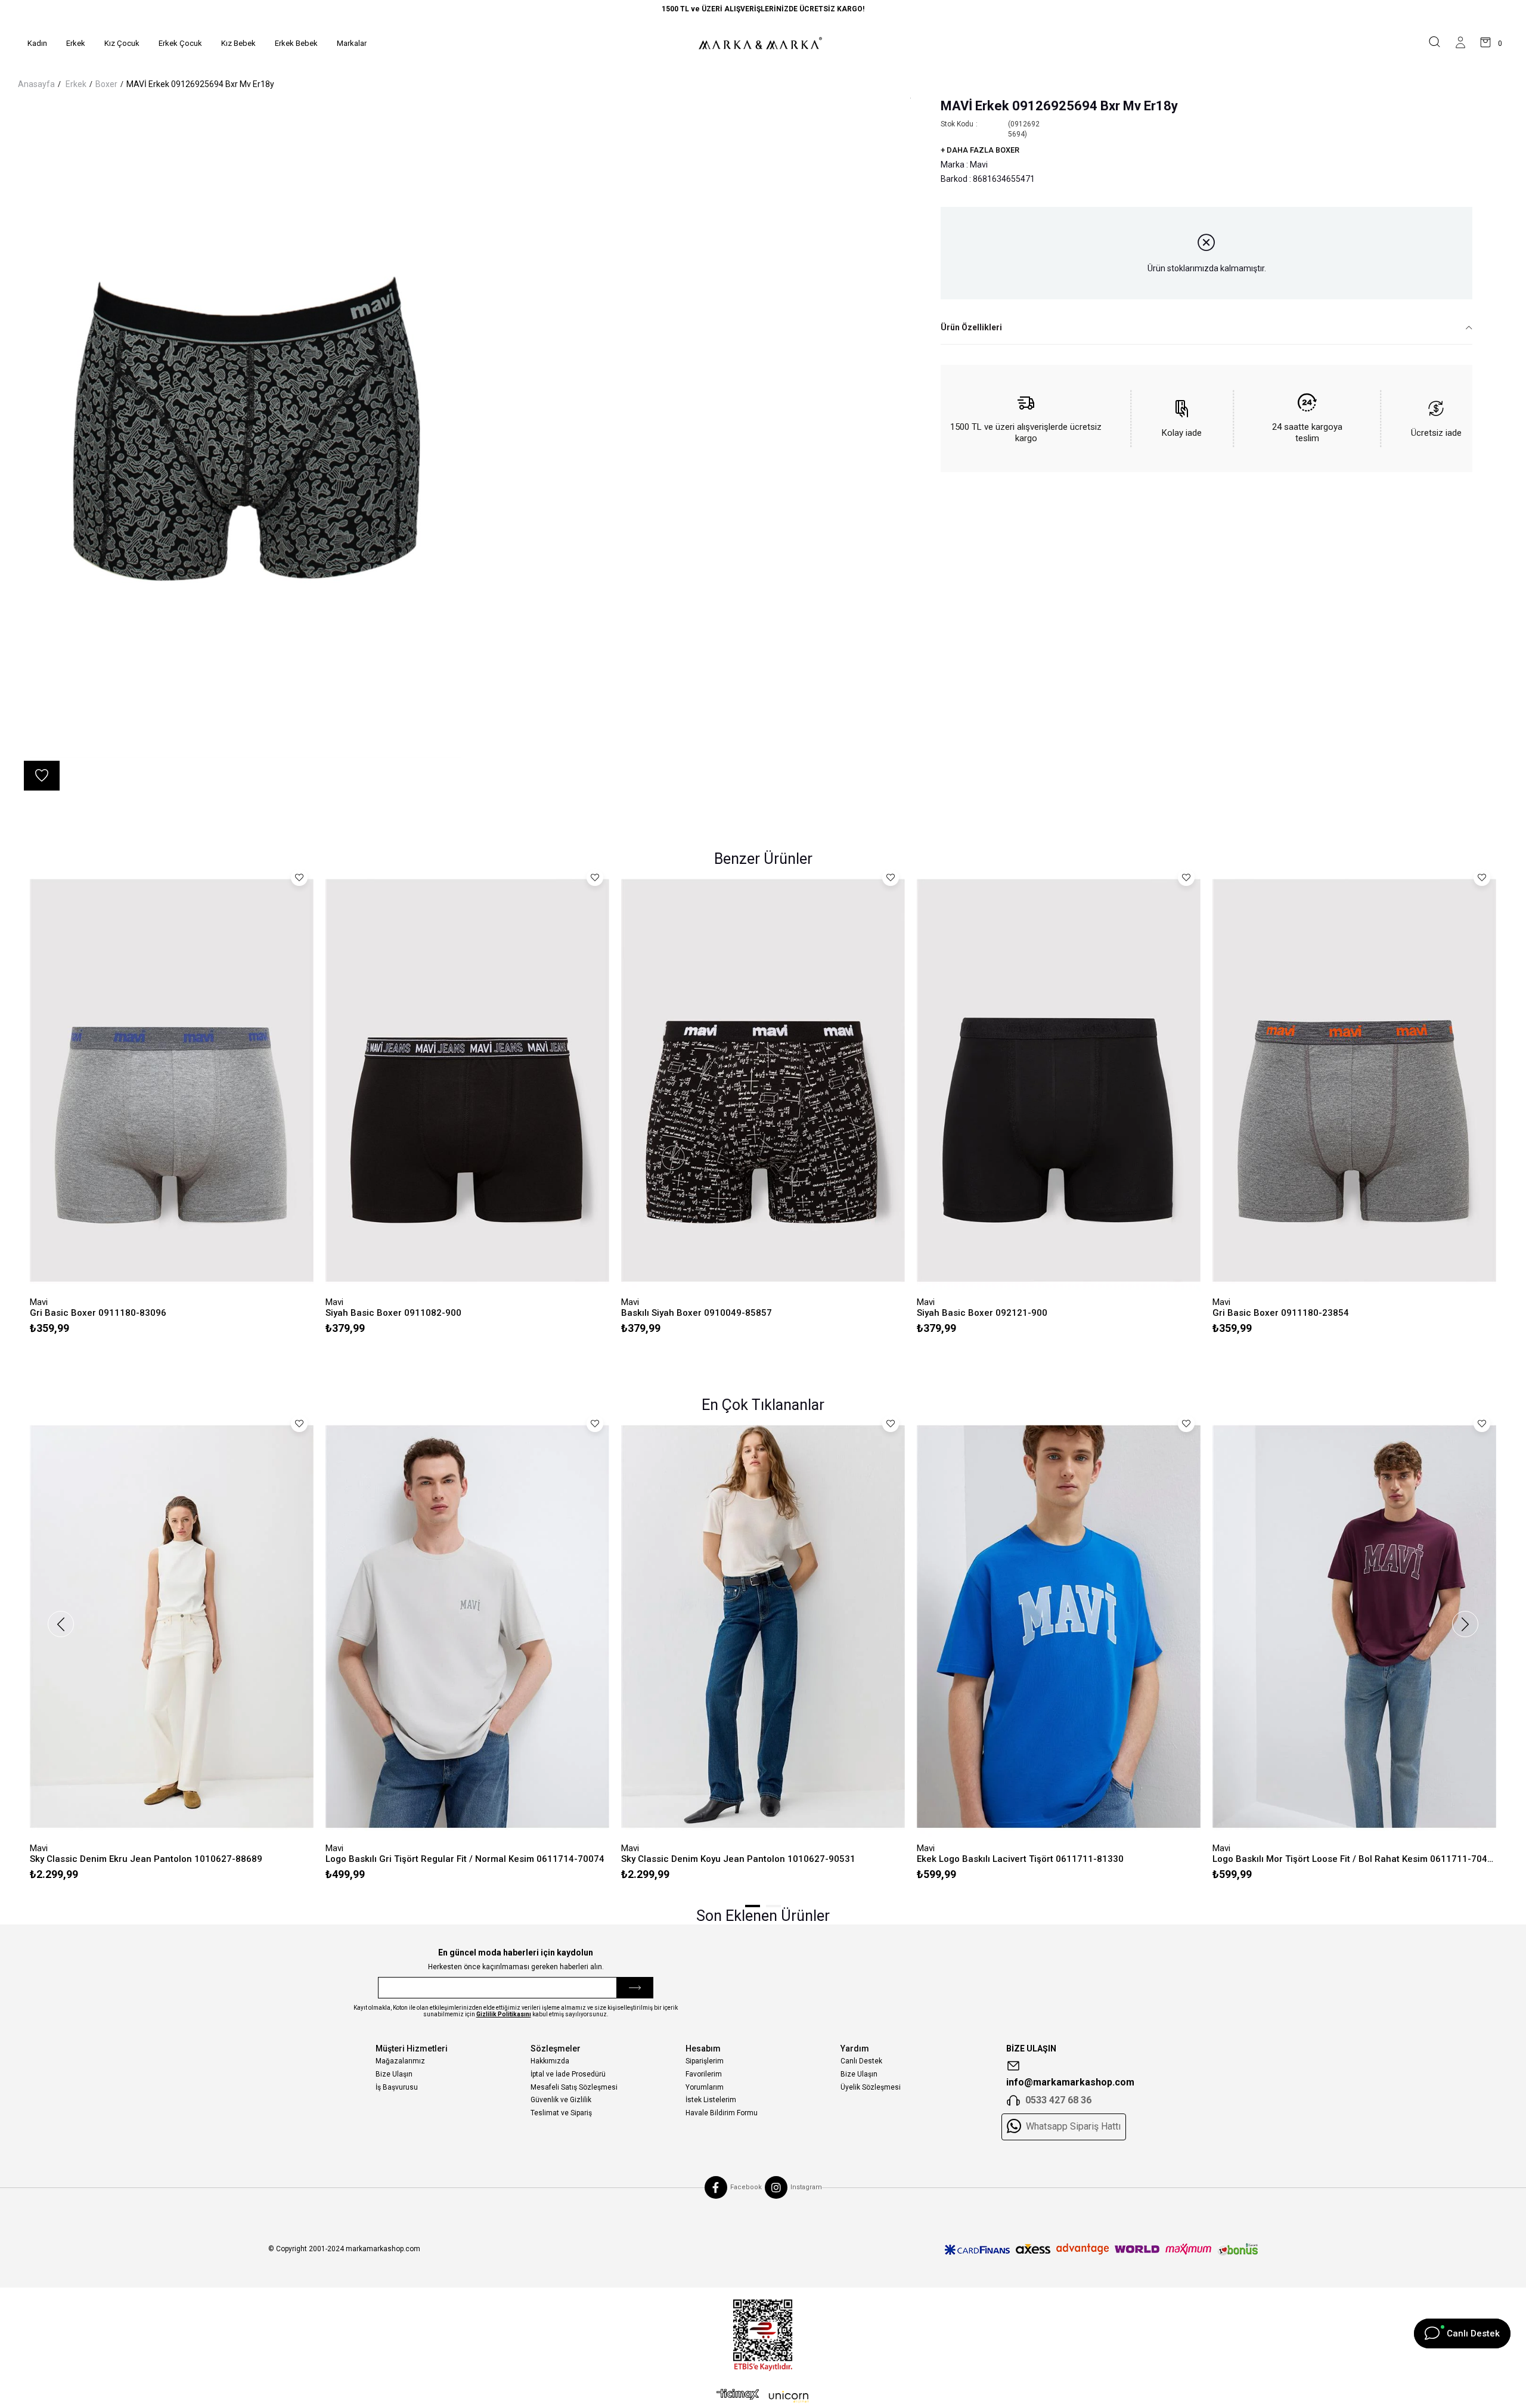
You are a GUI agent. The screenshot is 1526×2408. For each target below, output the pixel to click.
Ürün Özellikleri (971, 327)
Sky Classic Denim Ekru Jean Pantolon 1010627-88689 (146, 1859)
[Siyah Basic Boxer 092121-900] (1059, 1080)
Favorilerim (704, 2074)
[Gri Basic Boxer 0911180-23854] (1354, 1080)
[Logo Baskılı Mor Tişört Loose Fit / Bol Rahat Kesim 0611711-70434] (1354, 1626)
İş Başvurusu (397, 2087)
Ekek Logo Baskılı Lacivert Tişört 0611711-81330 (1020, 1859)
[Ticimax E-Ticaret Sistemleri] (763, 2397)
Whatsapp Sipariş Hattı (1073, 2127)
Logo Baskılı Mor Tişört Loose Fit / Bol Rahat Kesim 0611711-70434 (1354, 1859)
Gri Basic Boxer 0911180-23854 (1281, 1313)
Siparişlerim (705, 2061)
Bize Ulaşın (394, 2074)
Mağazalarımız (400, 2061)
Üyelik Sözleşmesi (871, 2087)
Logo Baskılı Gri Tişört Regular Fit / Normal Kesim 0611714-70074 (465, 1859)
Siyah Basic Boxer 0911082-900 (393, 1313)
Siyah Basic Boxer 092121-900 (982, 1313)
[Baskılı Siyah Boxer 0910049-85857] (763, 1080)
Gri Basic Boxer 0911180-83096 (98, 1313)
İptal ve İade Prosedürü (568, 2074)
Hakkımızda (550, 2061)
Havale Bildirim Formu (722, 2113)
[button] (753, 1906)
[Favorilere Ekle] (42, 776)
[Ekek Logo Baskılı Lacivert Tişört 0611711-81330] (1059, 1626)
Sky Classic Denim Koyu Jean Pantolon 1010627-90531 (738, 1859)
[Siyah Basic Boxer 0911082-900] (467, 1080)
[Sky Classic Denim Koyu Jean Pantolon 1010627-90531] (763, 1626)
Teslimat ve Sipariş (561, 2113)
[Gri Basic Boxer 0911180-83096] (172, 1080)
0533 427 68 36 (1058, 2100)
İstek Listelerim (711, 2100)
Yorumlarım (705, 2087)
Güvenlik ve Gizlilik (561, 2100)
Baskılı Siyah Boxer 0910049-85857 (697, 1313)
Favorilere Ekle (299, 878)
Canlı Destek (861, 2061)
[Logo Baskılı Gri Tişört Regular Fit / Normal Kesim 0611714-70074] (467, 1626)
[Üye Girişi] (1460, 43)
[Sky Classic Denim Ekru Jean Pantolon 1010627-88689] (172, 1626)
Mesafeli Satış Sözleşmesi (574, 2087)
